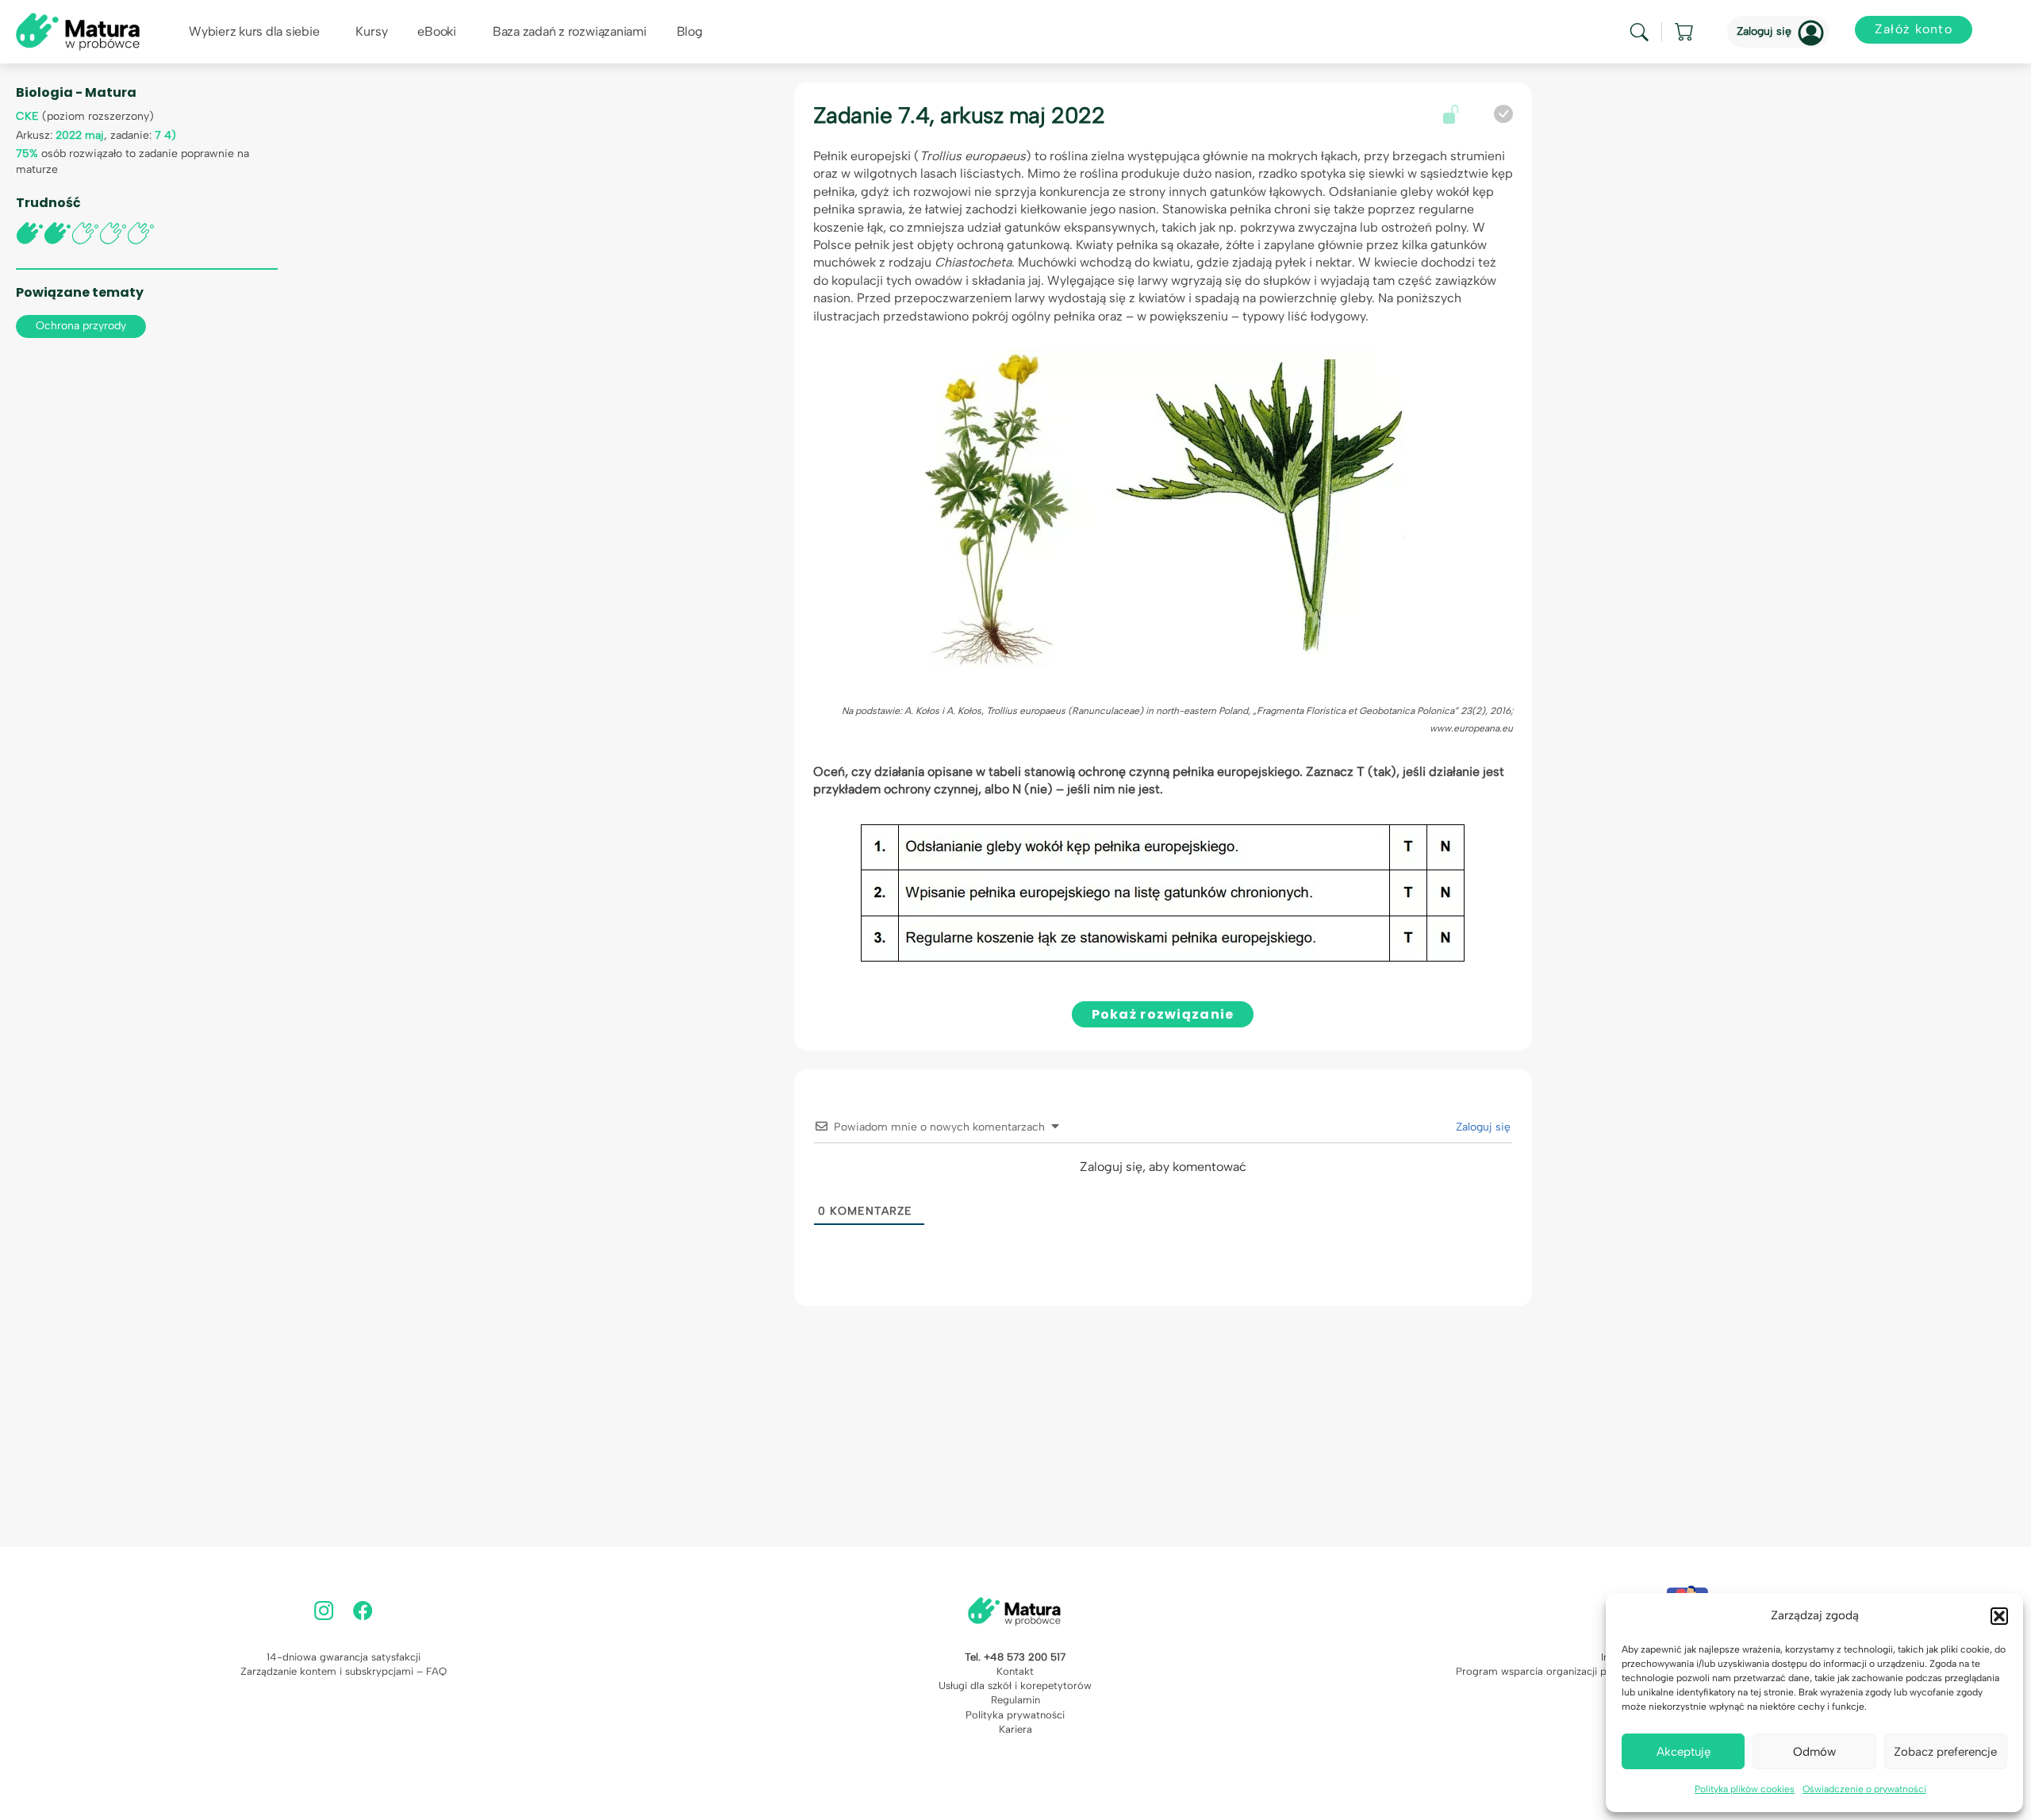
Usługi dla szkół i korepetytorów (1015, 1686)
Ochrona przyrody (81, 326)
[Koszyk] (1685, 32)
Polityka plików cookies (1745, 1789)
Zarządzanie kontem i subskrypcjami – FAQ (344, 1671)
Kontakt (1015, 1671)
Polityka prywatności (1015, 1715)
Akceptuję (1684, 1752)
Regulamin (1015, 1700)
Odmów (1814, 1752)
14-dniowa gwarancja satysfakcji (344, 1657)
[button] (1999, 1616)
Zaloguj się (1764, 31)
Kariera (1015, 1729)
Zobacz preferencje (1945, 1752)
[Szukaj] (1639, 32)
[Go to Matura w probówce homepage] (78, 31)
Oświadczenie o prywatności (1864, 1789)
